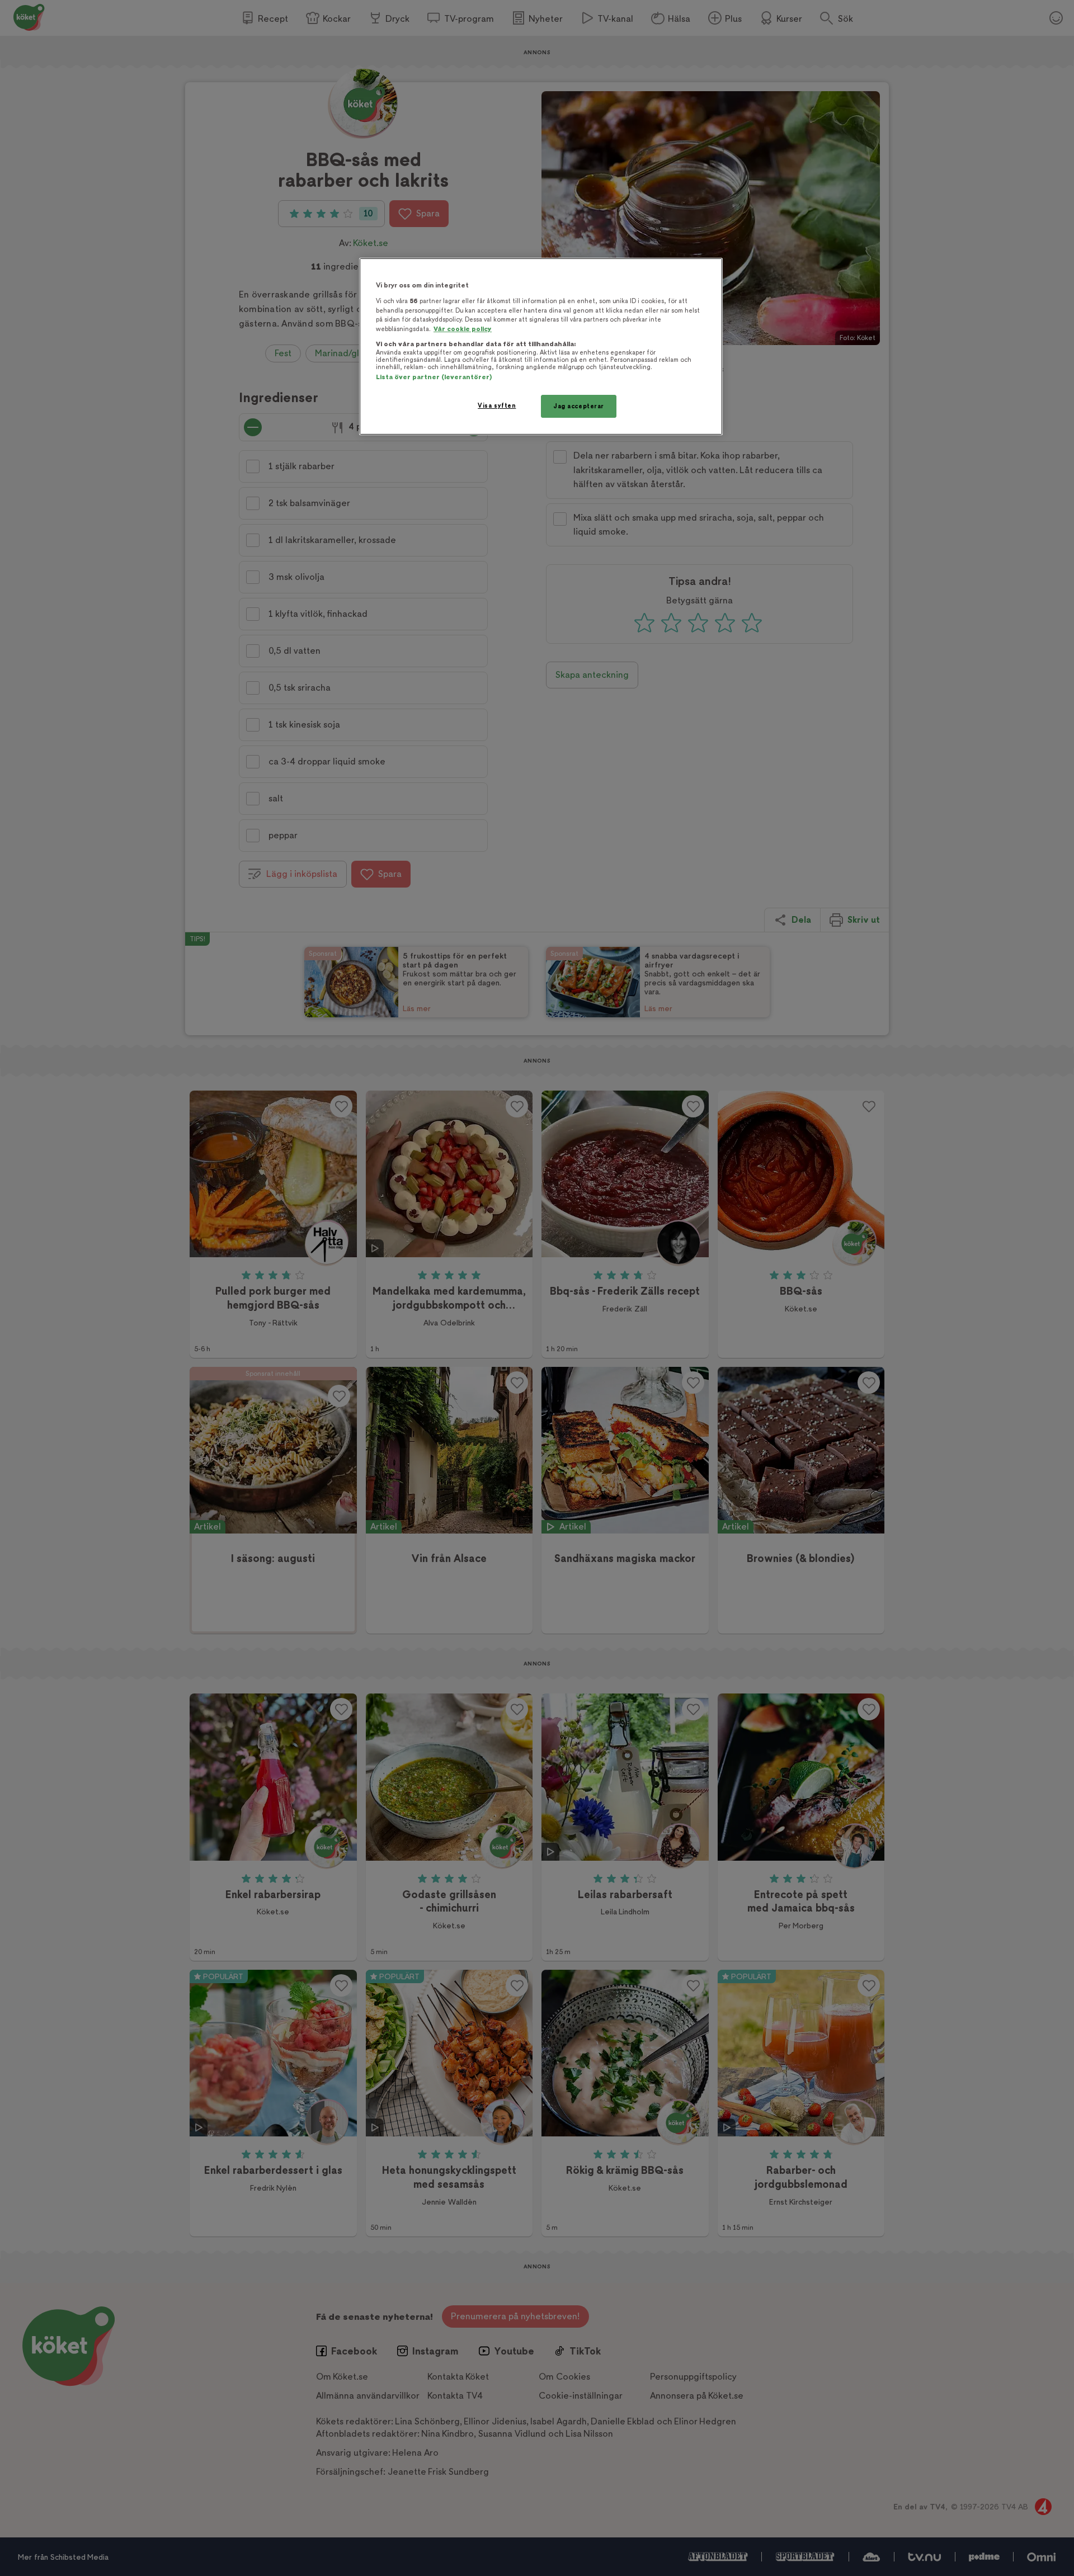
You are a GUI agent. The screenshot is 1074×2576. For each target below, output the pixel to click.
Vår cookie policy (463, 329)
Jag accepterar (579, 406)
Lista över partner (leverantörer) (434, 377)
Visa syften (497, 406)
